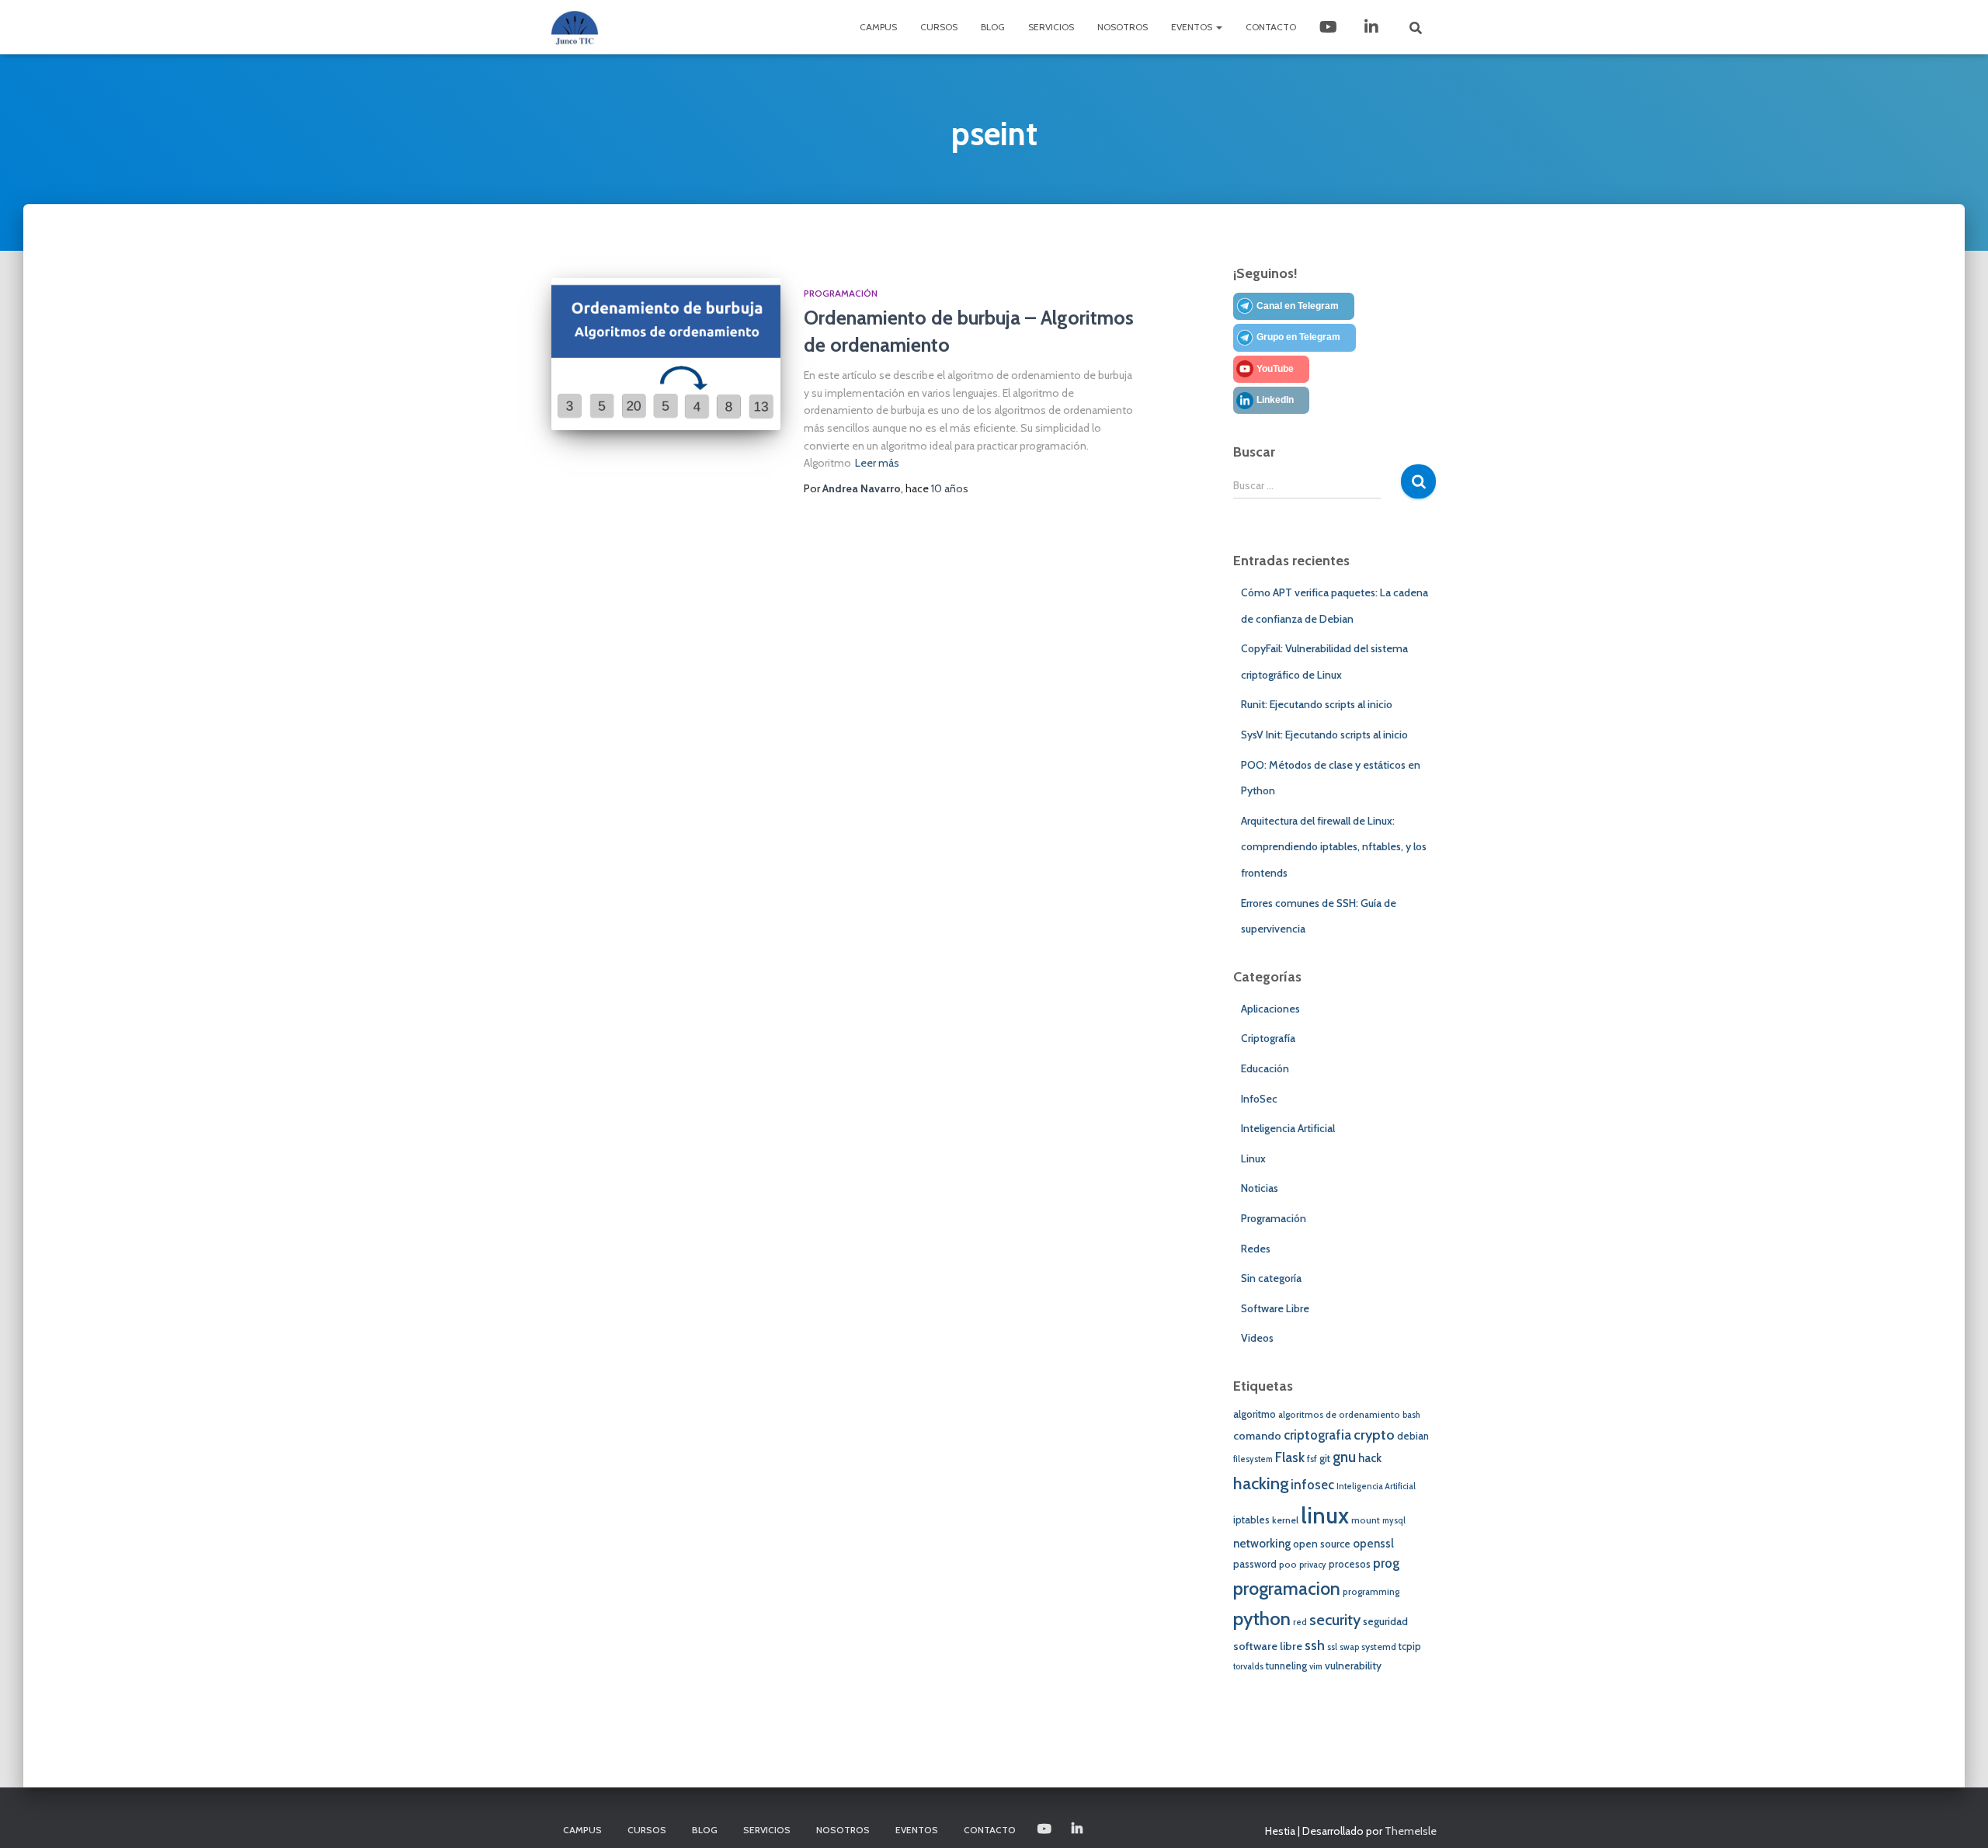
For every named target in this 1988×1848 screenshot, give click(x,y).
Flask (1290, 1457)
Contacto (1271, 27)
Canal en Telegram (1298, 306)
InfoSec (1259, 1099)
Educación (1265, 1068)
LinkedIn (1373, 27)
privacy (1313, 1565)
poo (1288, 1565)
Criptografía (1268, 1038)
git (1325, 1459)
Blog (993, 27)
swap (1349, 1647)
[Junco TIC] (575, 27)
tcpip (1410, 1647)
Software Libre (1275, 1308)
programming (1371, 1592)
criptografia (1317, 1435)
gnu (1344, 1457)
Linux (1253, 1158)
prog (1386, 1563)
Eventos (1193, 27)
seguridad (1385, 1621)
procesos (1350, 1564)
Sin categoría (1271, 1278)
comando (1257, 1436)
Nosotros (1123, 27)
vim (1316, 1667)
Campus (878, 27)
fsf (1312, 1459)
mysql (1394, 1521)
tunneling (1286, 1666)
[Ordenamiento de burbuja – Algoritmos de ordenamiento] (666, 354)
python (1262, 1619)
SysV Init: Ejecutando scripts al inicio (1324, 735)
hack (1370, 1458)
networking (1262, 1544)
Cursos (939, 27)
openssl (1373, 1544)
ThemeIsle (1411, 1831)
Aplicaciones (1270, 1009)
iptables (1251, 1520)
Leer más (877, 463)
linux (1325, 1515)
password (1255, 1564)
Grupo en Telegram (1298, 337)
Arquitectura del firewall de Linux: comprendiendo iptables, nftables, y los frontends (1334, 847)
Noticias (1260, 1188)
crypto (1374, 1435)
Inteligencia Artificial (1288, 1128)
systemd (1379, 1647)
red (1300, 1622)
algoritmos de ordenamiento (1339, 1415)
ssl (1332, 1647)
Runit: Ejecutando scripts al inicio (1317, 704)
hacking (1261, 1483)
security (1335, 1620)
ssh (1315, 1645)
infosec (1312, 1485)
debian (1413, 1436)
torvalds (1248, 1667)
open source (1322, 1544)
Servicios (1051, 27)
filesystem (1253, 1459)
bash (1411, 1415)
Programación (841, 293)
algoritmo (1255, 1414)
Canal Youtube (1330, 27)
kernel (1285, 1520)
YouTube (1275, 369)
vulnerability (1353, 1666)
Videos (1257, 1338)
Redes (1256, 1249)
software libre (1268, 1646)
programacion (1287, 1588)
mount (1366, 1520)
